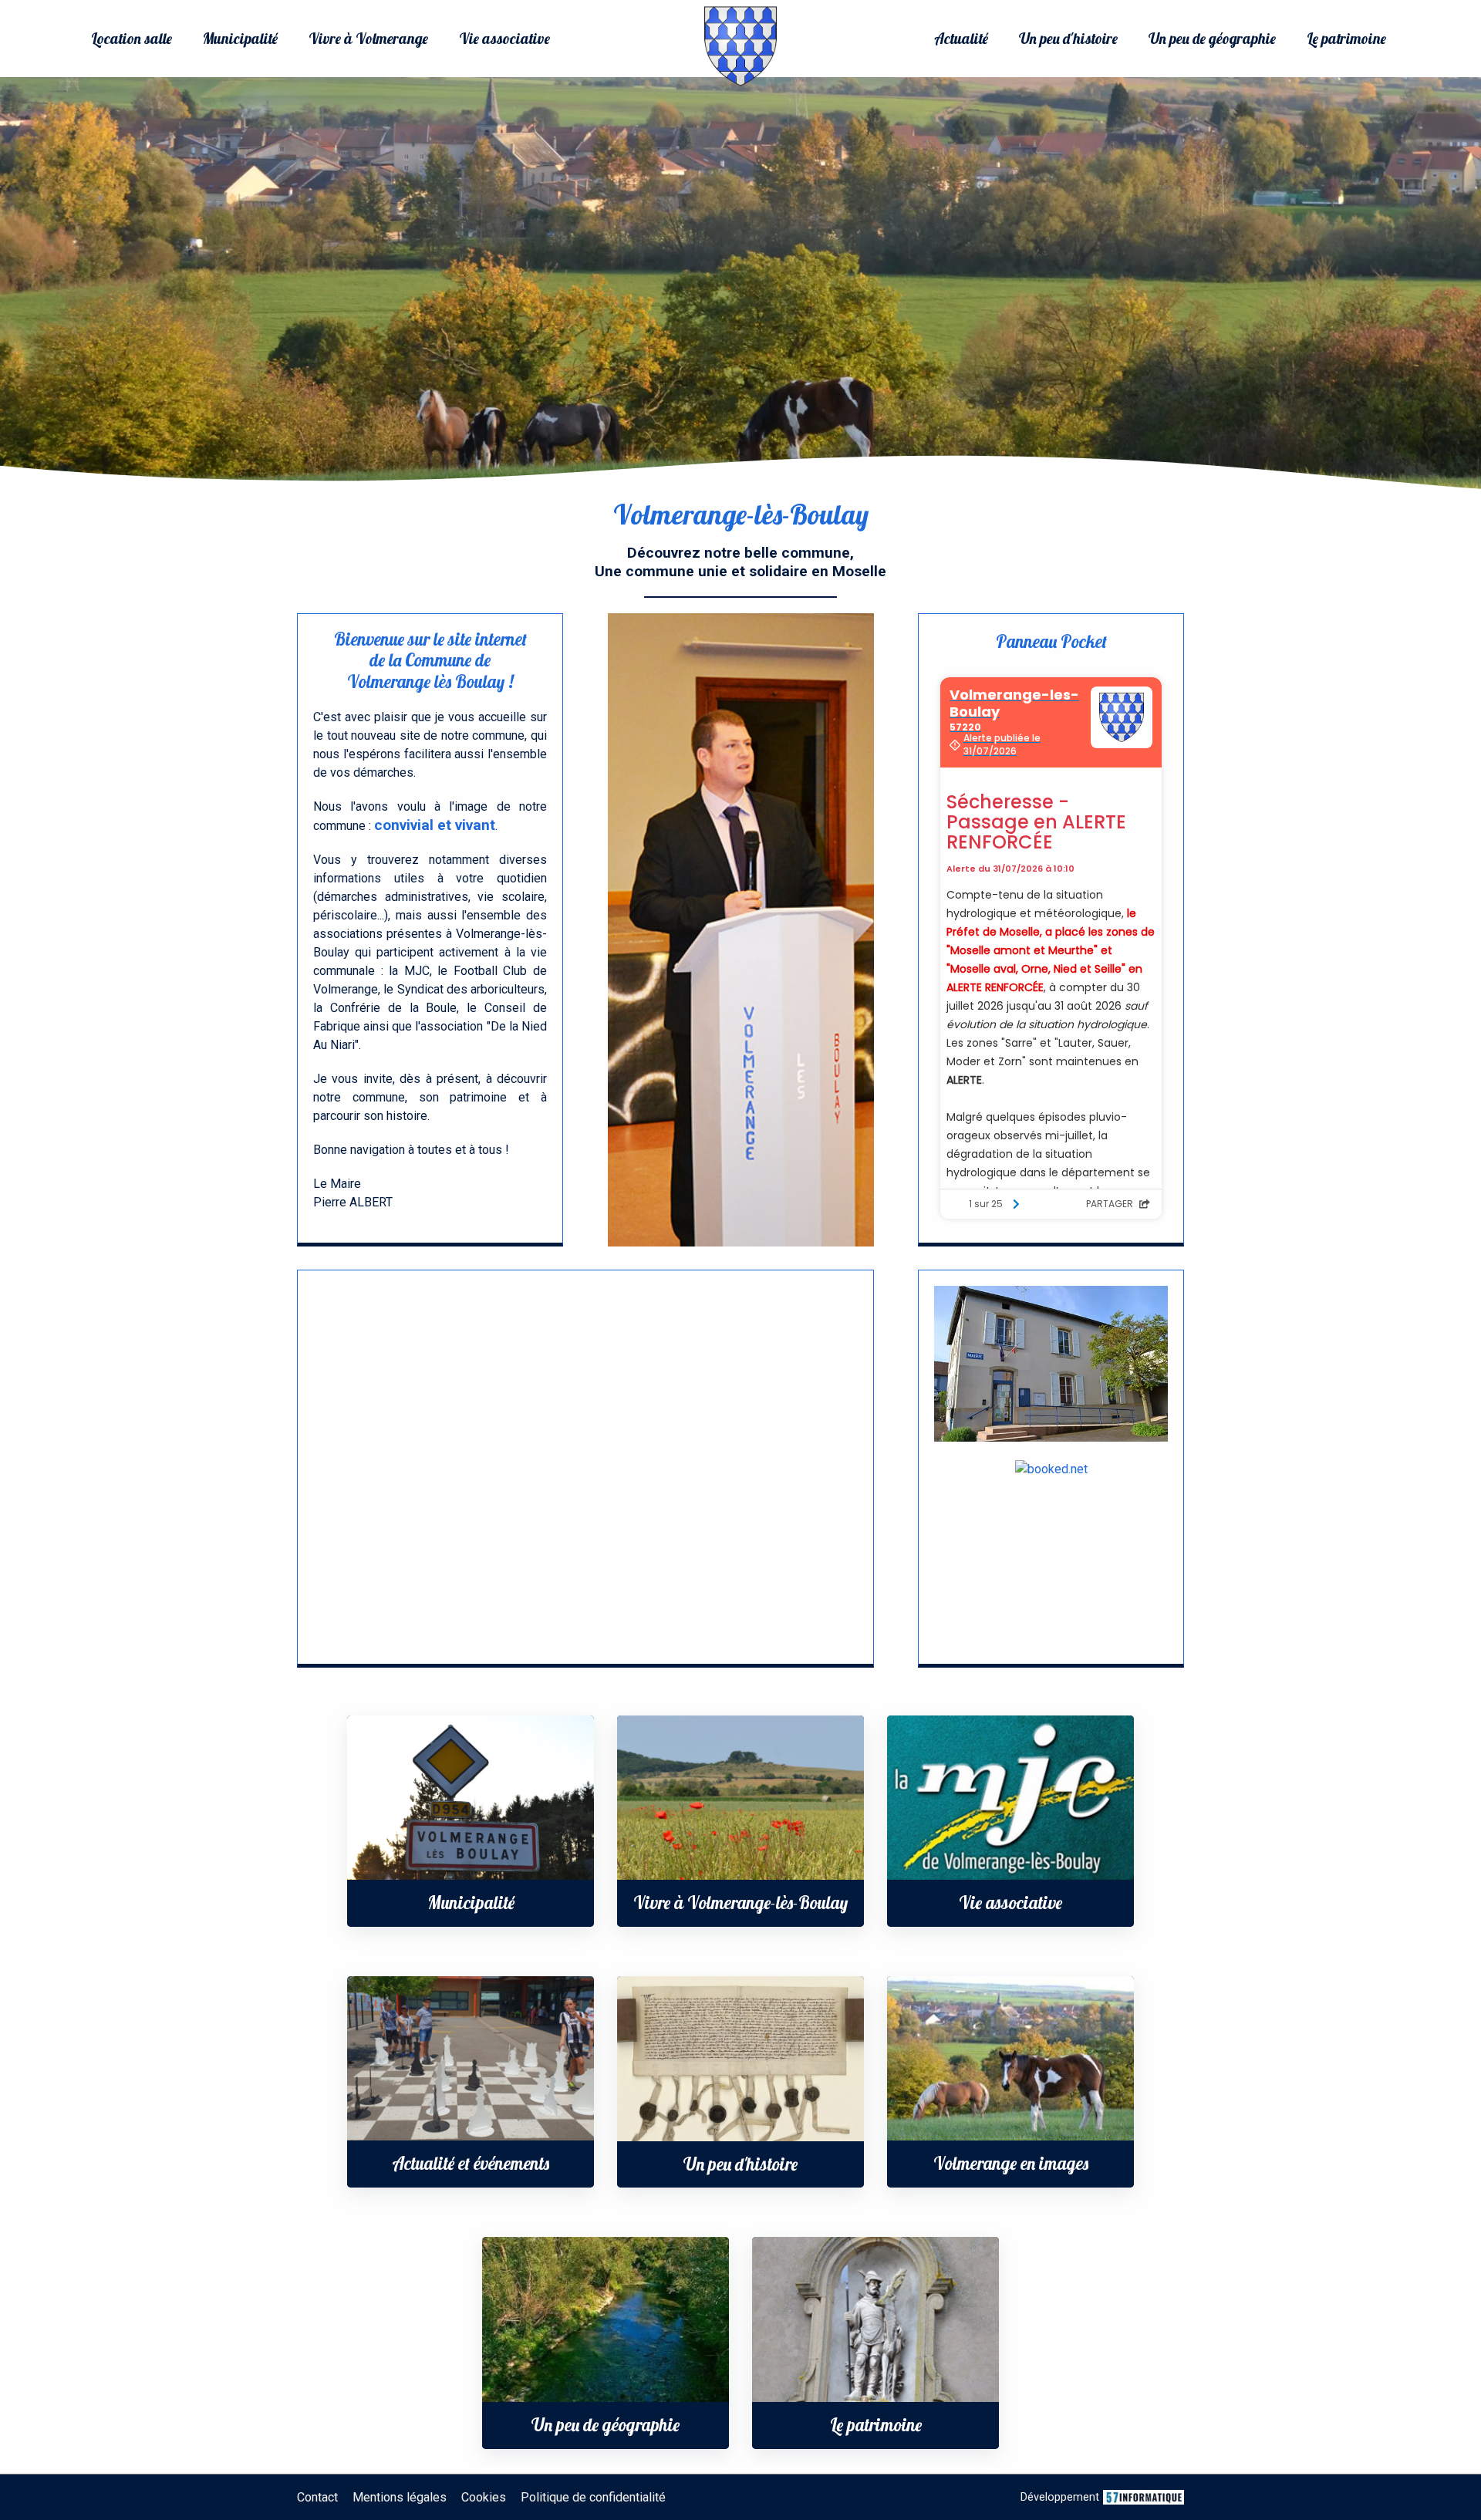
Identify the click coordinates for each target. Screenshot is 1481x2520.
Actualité (961, 39)
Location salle (132, 39)
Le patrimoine (1346, 39)
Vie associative (504, 39)
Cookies (484, 2497)
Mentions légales (400, 2497)
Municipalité (240, 39)
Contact (317, 2497)
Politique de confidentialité (593, 2497)
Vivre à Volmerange (368, 39)
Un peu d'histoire (1068, 39)
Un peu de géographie (1212, 39)
